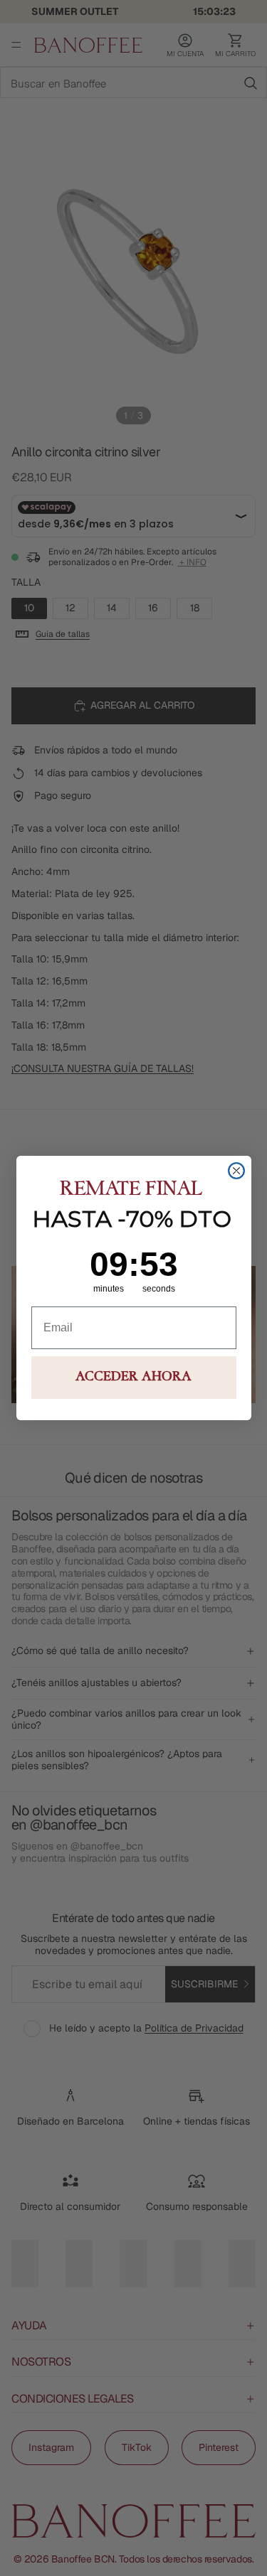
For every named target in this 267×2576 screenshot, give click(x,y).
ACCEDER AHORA (133, 1378)
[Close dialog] (236, 1171)
